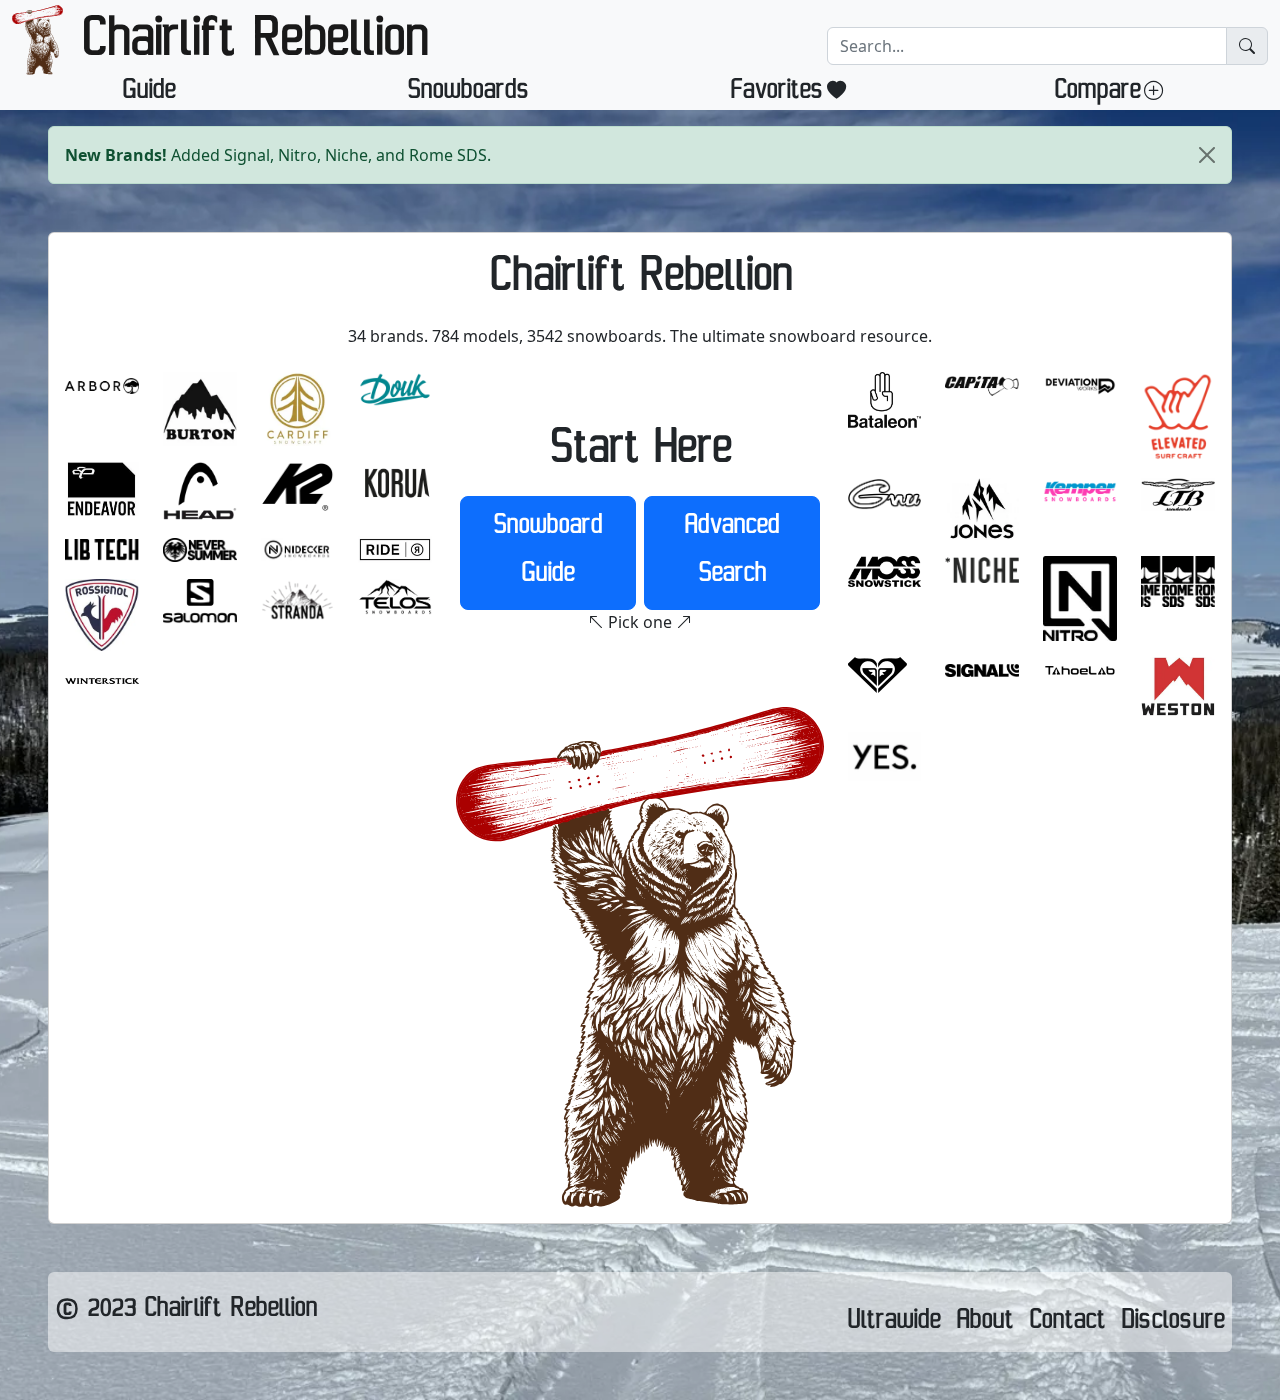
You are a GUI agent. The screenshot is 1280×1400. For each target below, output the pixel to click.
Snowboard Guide (547, 553)
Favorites (776, 94)
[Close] (1207, 155)
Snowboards (468, 94)
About (984, 1324)
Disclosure (1172, 1324)
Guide (148, 94)
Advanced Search (731, 553)
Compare (1097, 94)
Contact (1067, 1324)
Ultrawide (893, 1324)
